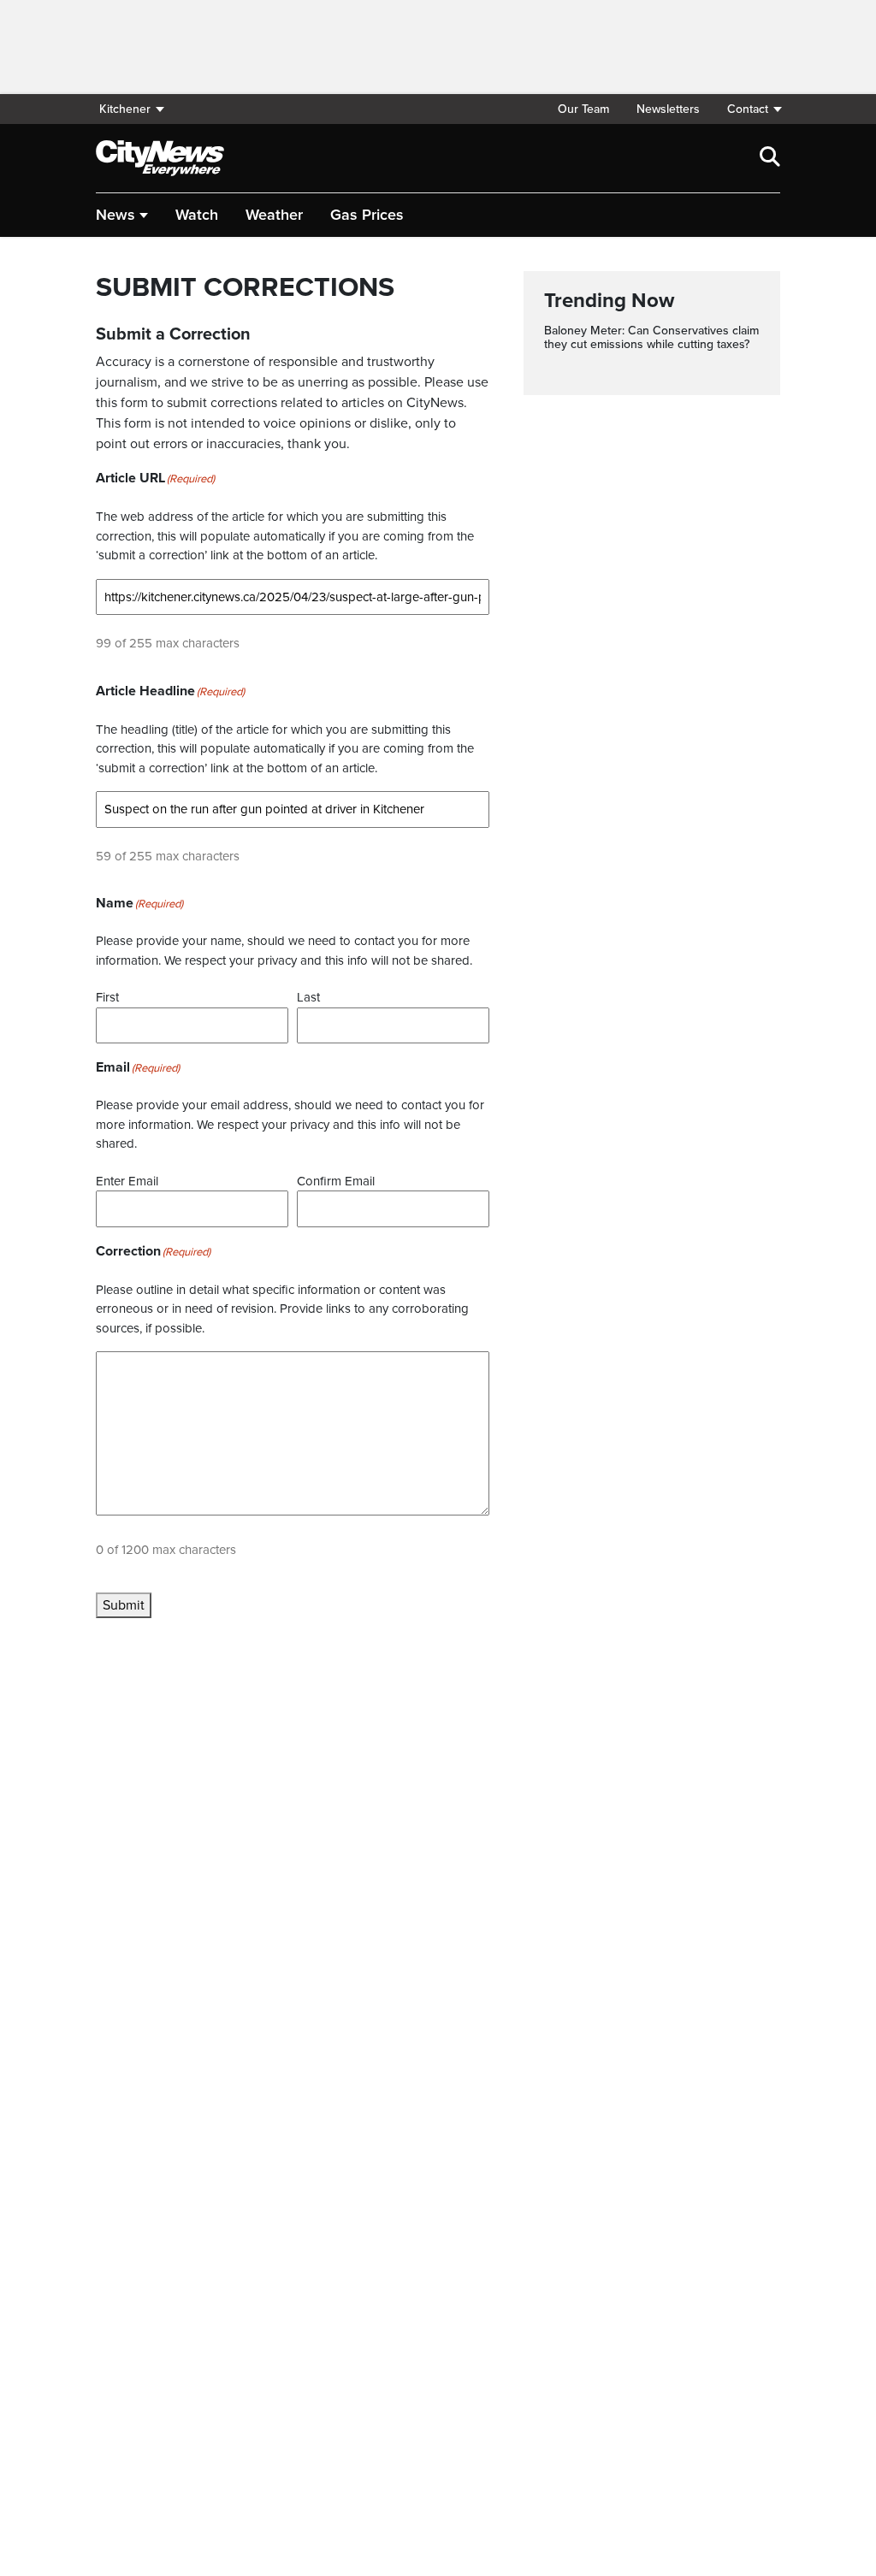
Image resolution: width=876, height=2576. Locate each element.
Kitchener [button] (125, 109)
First (107, 997)
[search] (770, 158)
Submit (124, 1605)
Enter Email (127, 1181)
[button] (747, 109)
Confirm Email (336, 1181)
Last (308, 997)
